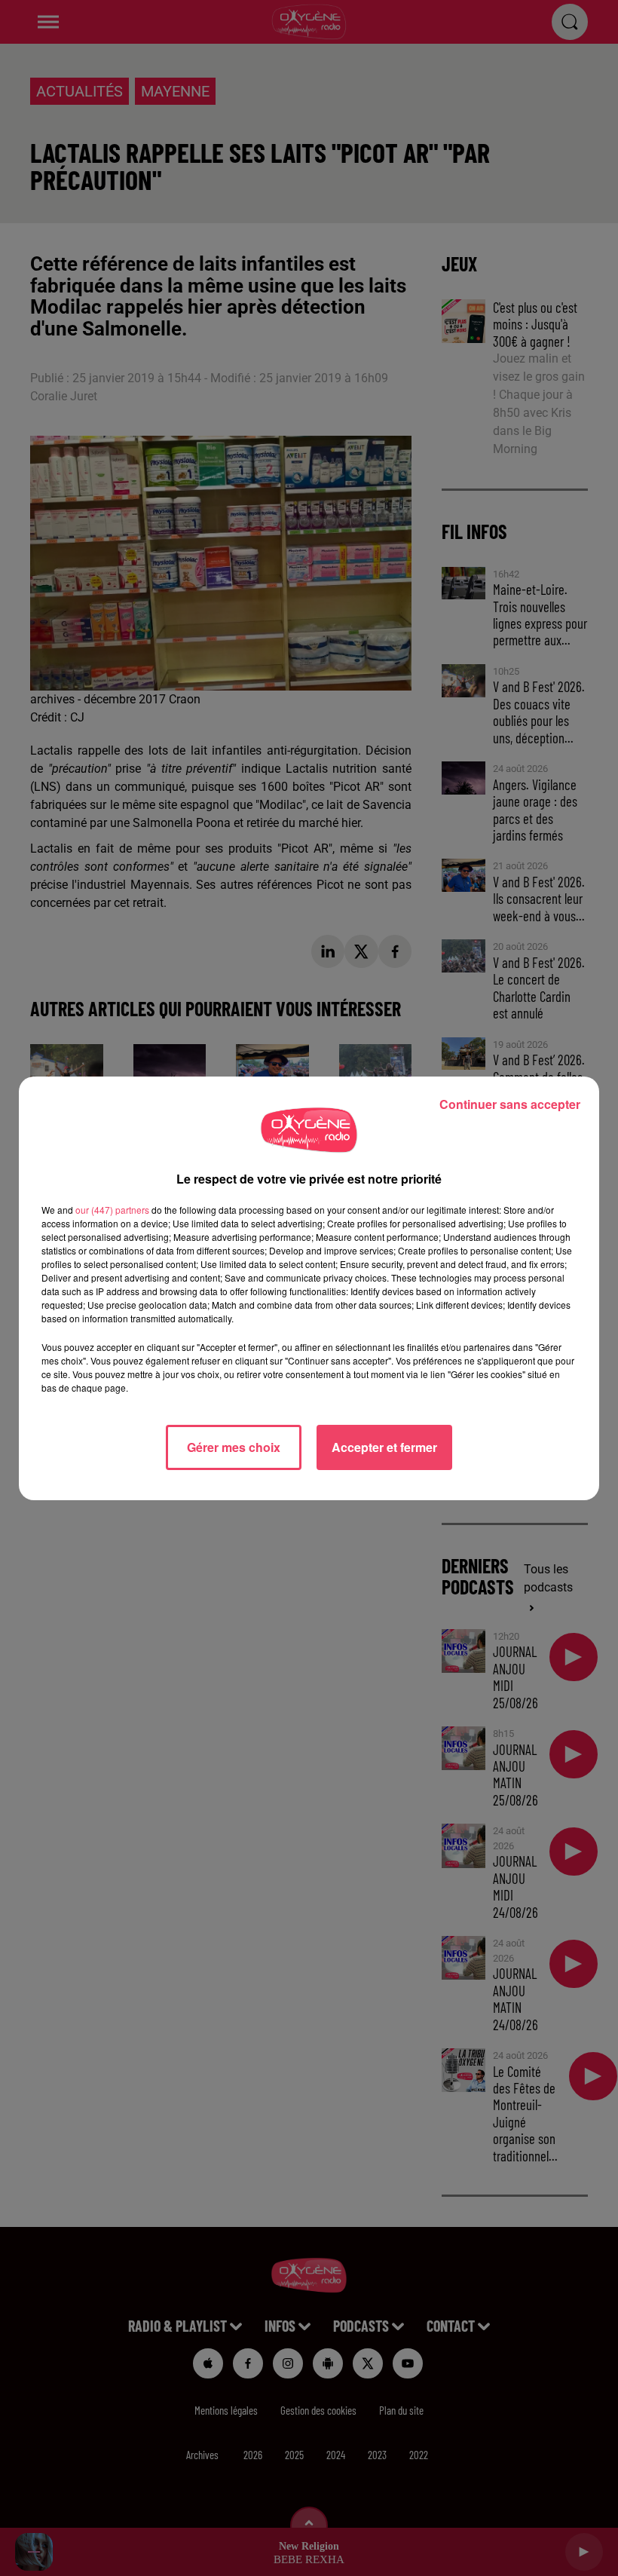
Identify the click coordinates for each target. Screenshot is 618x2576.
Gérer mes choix (234, 1447)
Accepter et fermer (384, 1447)
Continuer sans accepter (510, 1104)
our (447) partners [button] (112, 1210)
